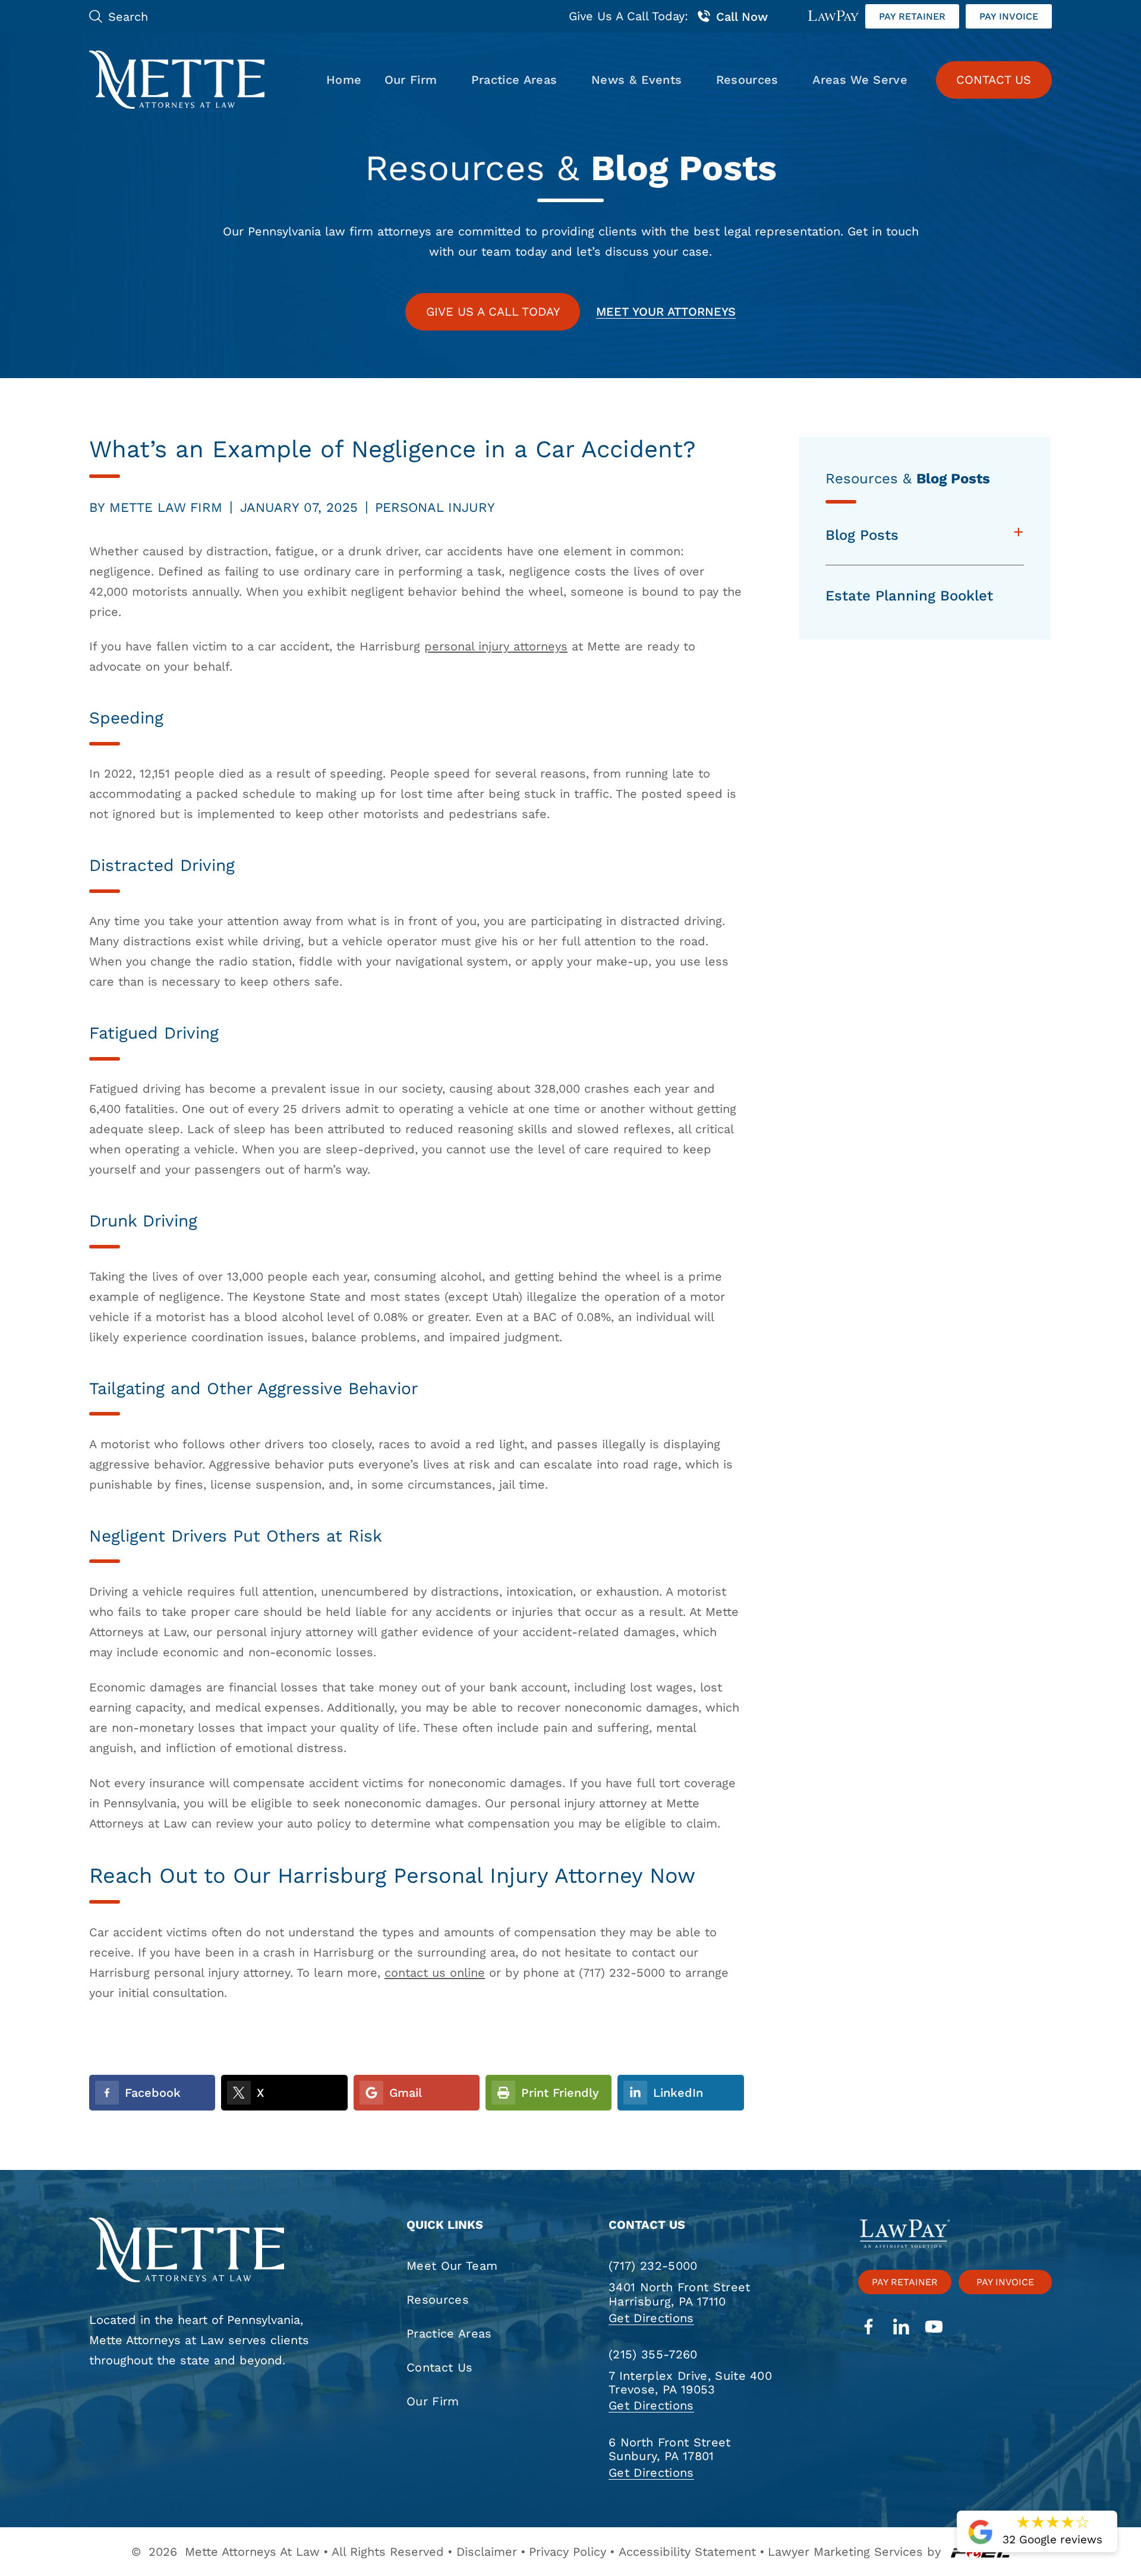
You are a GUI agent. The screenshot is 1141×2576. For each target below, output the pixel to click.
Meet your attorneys (666, 312)
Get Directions (651, 2318)
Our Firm (411, 80)
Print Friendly (560, 2093)
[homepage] (206, 2251)
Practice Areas (514, 80)
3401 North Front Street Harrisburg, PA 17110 (680, 2294)
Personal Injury (435, 507)
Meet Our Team (452, 2266)
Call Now (742, 17)
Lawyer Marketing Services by (854, 2552)
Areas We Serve (860, 80)
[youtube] (934, 2328)
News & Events (636, 80)
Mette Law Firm (166, 507)
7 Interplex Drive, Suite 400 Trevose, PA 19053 (690, 2383)
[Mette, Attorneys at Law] (177, 80)
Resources (747, 80)
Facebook (153, 2093)
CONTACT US (994, 80)
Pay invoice (1009, 16)
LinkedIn (678, 2093)
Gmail (406, 2093)
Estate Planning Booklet (909, 596)
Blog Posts (862, 535)
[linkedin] (901, 2328)
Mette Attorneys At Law (252, 2552)
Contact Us (439, 2367)
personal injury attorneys (496, 646)
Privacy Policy (568, 2552)
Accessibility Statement (687, 2552)
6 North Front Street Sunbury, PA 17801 (670, 2449)
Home (344, 80)
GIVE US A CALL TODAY (493, 312)
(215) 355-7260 (653, 2354)
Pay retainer (912, 16)
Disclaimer (487, 2552)
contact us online (435, 1973)
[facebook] (869, 2328)
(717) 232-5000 (653, 2266)
